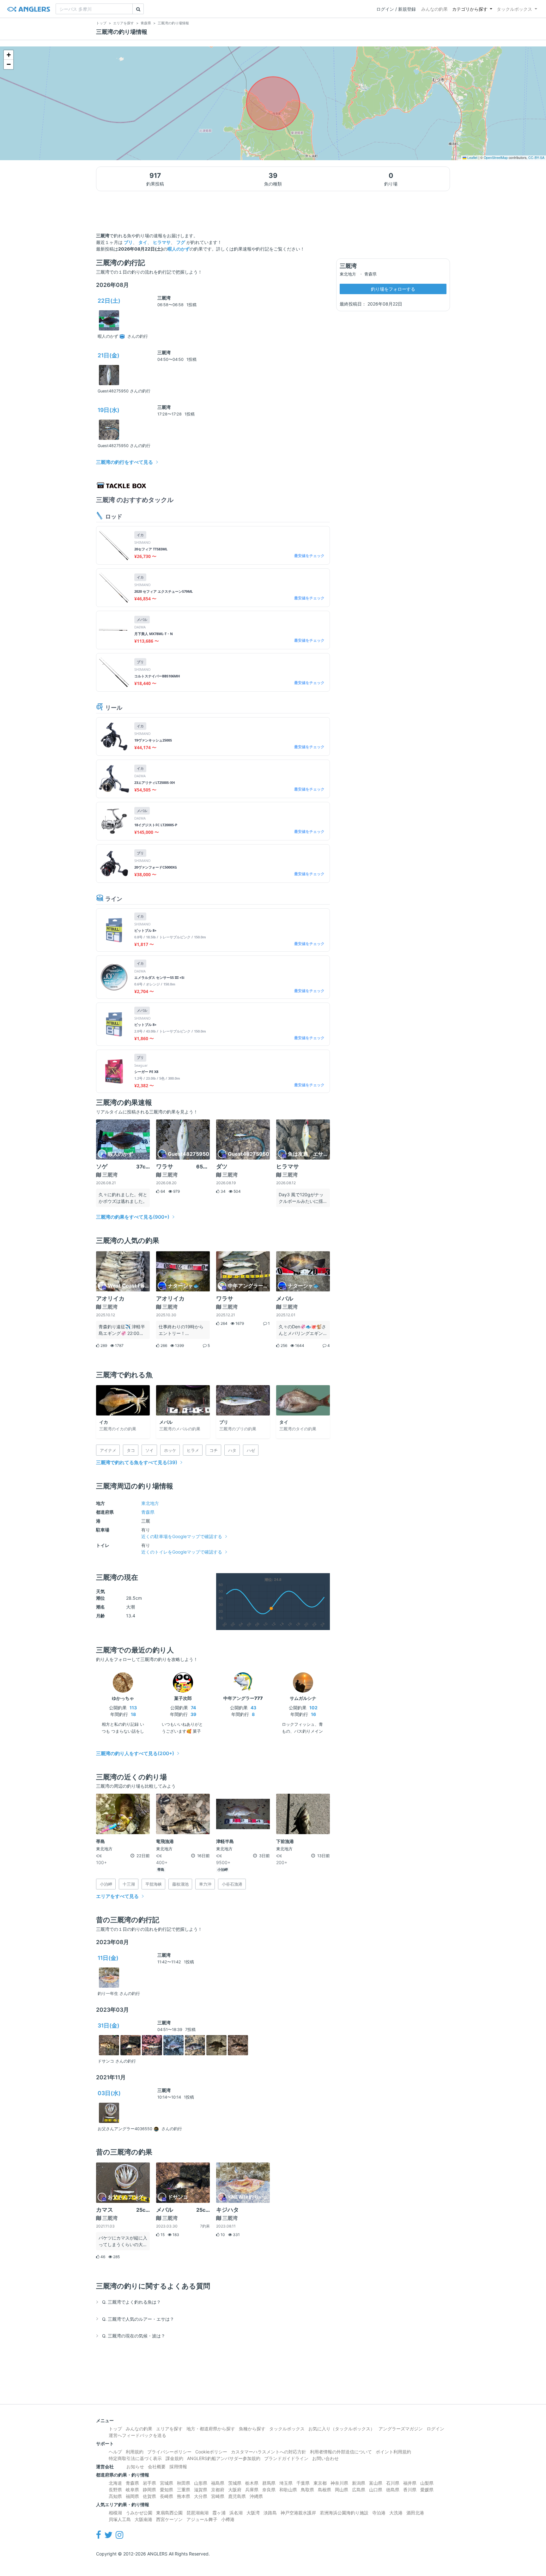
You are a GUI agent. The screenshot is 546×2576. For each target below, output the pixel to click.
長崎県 (167, 2496)
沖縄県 (256, 2496)
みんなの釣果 (434, 9)
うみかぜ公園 (139, 2513)
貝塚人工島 (120, 2519)
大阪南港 (143, 2519)
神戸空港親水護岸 (298, 2513)
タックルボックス (514, 9)
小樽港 (228, 2519)
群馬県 (269, 2483)
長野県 (115, 2490)
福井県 (410, 2483)
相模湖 (115, 2513)
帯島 (161, 1870)
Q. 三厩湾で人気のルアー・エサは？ (138, 2319)
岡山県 (342, 2490)
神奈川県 (339, 2483)
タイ (143, 242)
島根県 (325, 2490)
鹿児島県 (237, 2496)
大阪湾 (253, 2513)
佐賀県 (149, 2496)
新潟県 (359, 2483)
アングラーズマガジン (401, 2429)
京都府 (218, 2490)
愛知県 (167, 2490)
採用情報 (178, 2467)
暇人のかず (179, 249)
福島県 (218, 2483)
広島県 (359, 2490)
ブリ (128, 242)
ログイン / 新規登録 (396, 9)
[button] (9, 55)
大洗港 (396, 2513)
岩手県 (149, 2483)
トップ (115, 2429)
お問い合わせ (325, 2458)
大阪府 (235, 2490)
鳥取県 (307, 2490)
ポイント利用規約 (393, 2452)
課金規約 (174, 2458)
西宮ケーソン (169, 2519)
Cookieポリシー (211, 2452)
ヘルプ (115, 2452)
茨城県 (235, 2483)
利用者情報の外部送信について (341, 2452)
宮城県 (167, 2483)
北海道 (115, 2483)
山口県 (376, 2490)
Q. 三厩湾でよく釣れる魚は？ (131, 2302)
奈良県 (269, 2490)
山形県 (201, 2483)
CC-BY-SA (536, 158)
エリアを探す (169, 2429)
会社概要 (157, 2467)
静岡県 (149, 2490)
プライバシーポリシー (169, 2452)
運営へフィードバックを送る (137, 2435)
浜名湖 (236, 2513)
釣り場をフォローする (393, 289)
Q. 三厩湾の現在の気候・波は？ (134, 2336)
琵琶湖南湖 (197, 2513)
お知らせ (135, 2467)
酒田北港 (415, 2513)
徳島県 (393, 2490)
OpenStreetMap (496, 158)
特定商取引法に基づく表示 (135, 2458)
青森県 (148, 1512)
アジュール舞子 (202, 2519)
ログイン (435, 2429)
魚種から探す (252, 2429)
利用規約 (135, 2452)
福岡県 (132, 2496)
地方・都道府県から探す (211, 2429)
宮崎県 (218, 2496)
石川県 (393, 2483)
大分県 (201, 2496)
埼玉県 (286, 2483)
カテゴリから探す (470, 9)
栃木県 (252, 2483)
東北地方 (150, 1503)
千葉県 (303, 2483)
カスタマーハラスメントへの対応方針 (269, 2452)
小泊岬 (223, 1870)
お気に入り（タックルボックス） (342, 2429)
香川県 (410, 2490)
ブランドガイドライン (286, 2458)
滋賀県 (201, 2490)
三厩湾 (164, 298)
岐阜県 (132, 2490)
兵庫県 (252, 2490)
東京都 (320, 2483)
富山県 (376, 2483)
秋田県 (184, 2483)
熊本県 (184, 2496)
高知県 (115, 2496)
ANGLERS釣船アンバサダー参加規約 (224, 2458)
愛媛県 (427, 2490)
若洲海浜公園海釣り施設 (344, 2513)
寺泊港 (379, 2513)
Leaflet (472, 158)
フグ (181, 242)
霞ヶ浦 (219, 2513)
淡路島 (270, 2513)
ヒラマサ (162, 242)
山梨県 (427, 2483)
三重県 (184, 2490)
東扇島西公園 (169, 2513)
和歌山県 (288, 2490)
